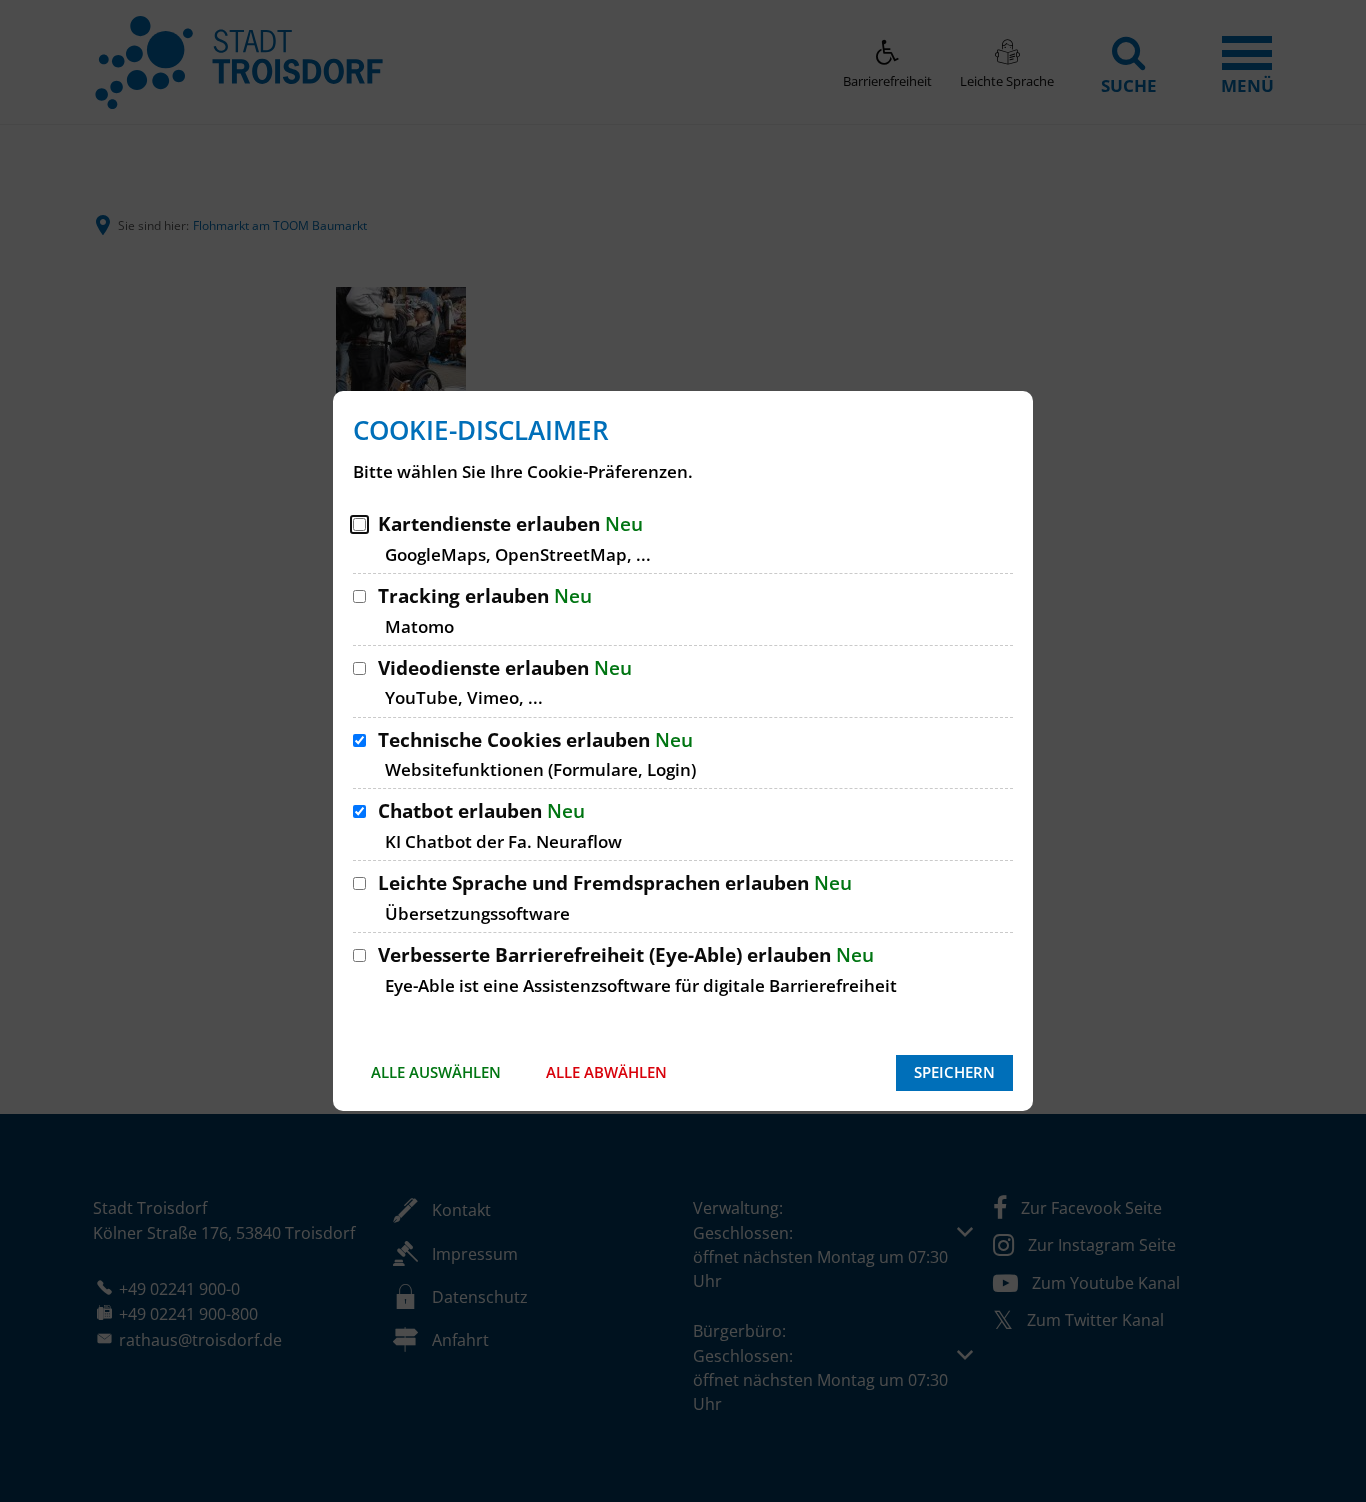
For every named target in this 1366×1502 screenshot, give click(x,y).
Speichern (954, 1072)
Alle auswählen (436, 1072)
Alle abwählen (606, 1072)
